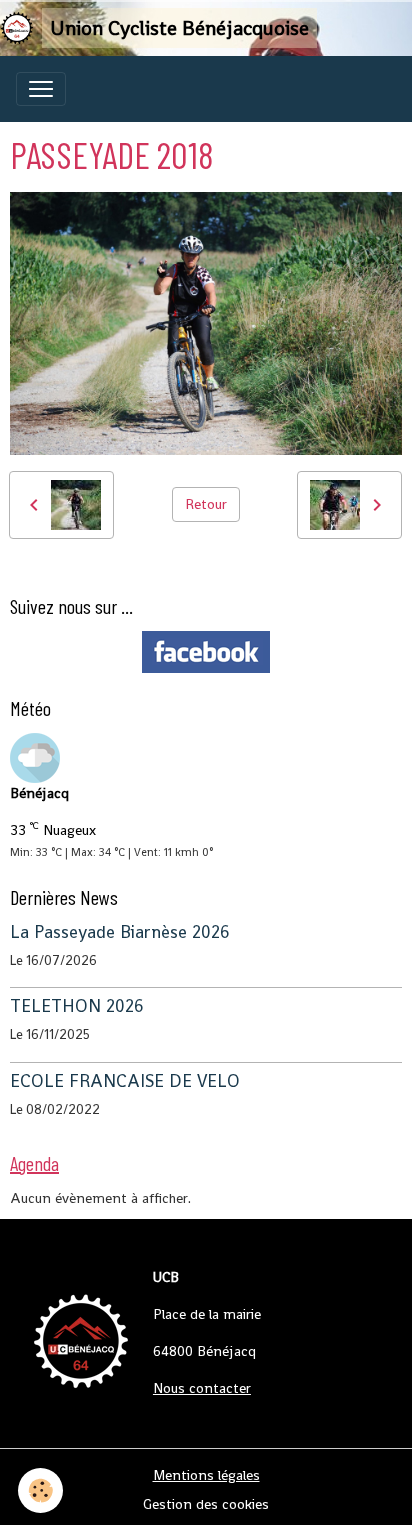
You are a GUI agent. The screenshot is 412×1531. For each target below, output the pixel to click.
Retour (206, 504)
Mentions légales (206, 1475)
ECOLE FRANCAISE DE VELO (125, 1081)
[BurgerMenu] (41, 89)
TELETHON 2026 (77, 1006)
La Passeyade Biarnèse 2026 (120, 932)
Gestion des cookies (206, 1504)
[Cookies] (40, 1490)
